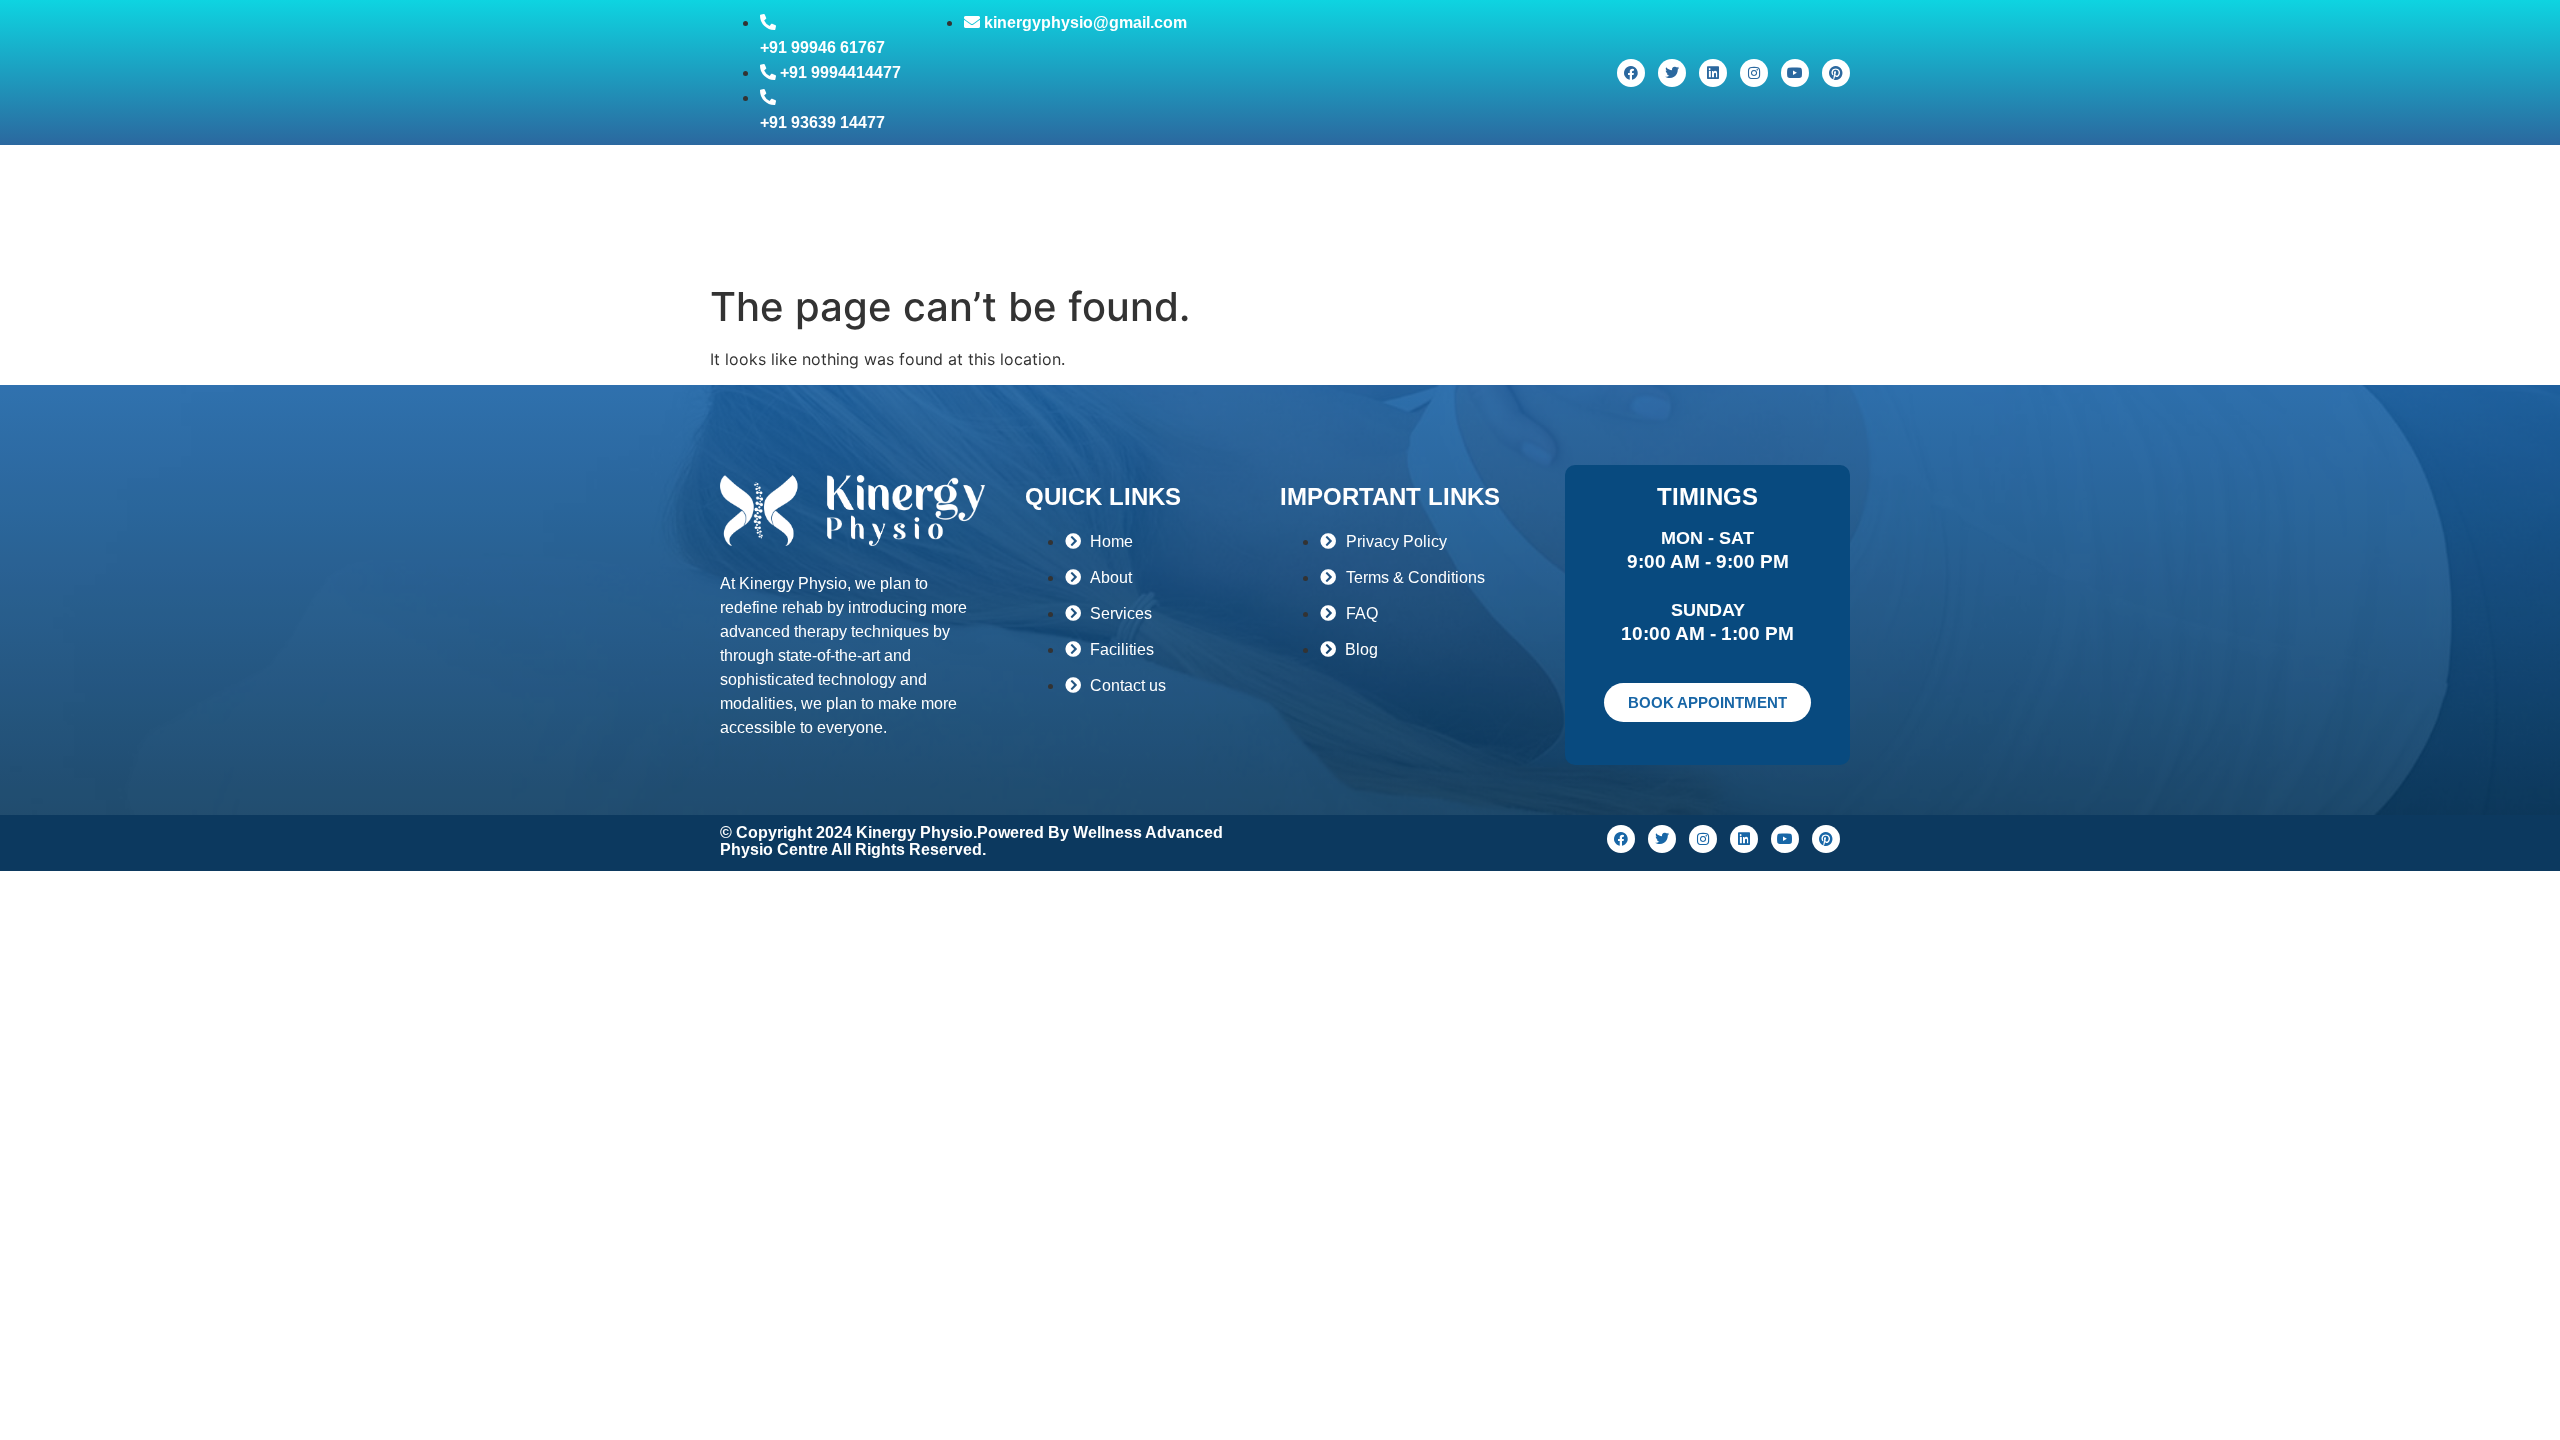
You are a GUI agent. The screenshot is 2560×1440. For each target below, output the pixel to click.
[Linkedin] (1713, 73)
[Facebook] (1631, 73)
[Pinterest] (1836, 73)
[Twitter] (1672, 73)
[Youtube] (1795, 73)
